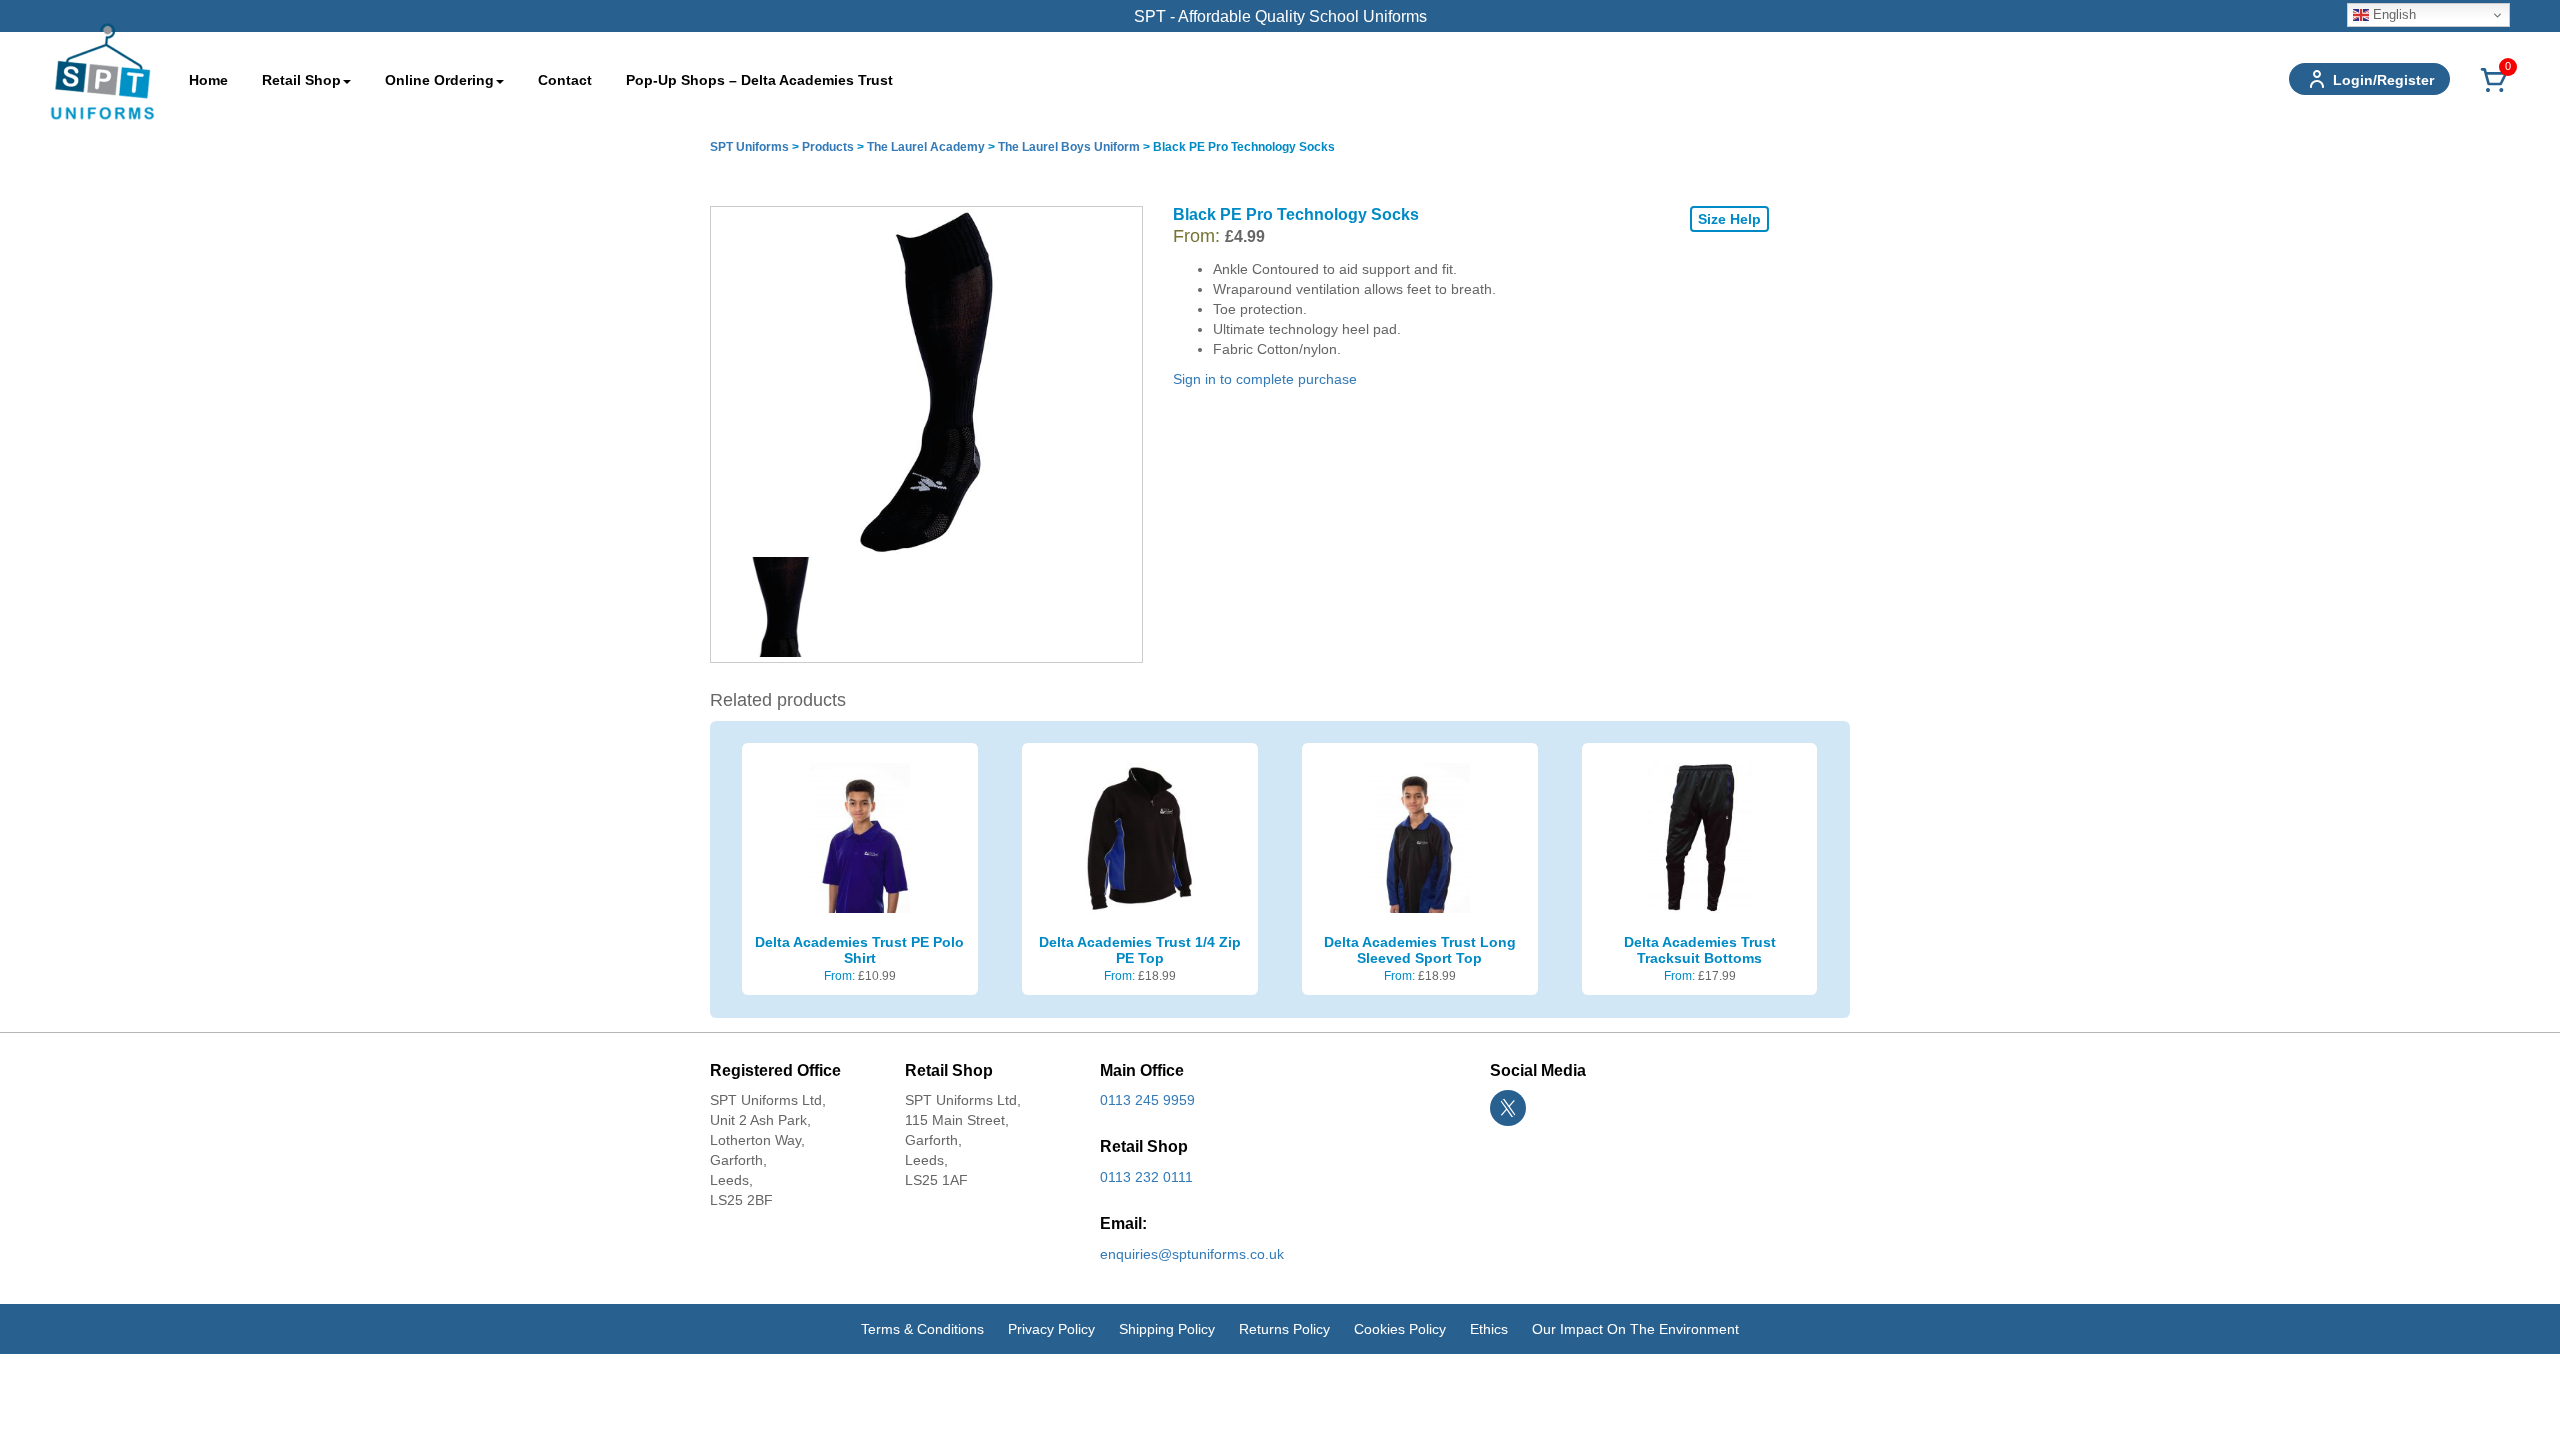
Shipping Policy (1167, 1329)
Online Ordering (439, 80)
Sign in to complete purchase (1265, 379)
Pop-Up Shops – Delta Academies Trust (759, 80)
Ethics (1489, 1329)
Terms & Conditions (922, 1329)
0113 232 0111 (1146, 1177)
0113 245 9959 (1147, 1100)
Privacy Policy (1051, 1329)
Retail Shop (301, 80)
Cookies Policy (1400, 1329)
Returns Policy (1284, 1329)
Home (208, 80)
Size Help (1729, 219)
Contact (565, 80)
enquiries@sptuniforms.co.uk (1192, 1254)
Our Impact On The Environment (1635, 1329)
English (2392, 14)
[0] (2494, 91)
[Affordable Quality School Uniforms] (102, 70)
